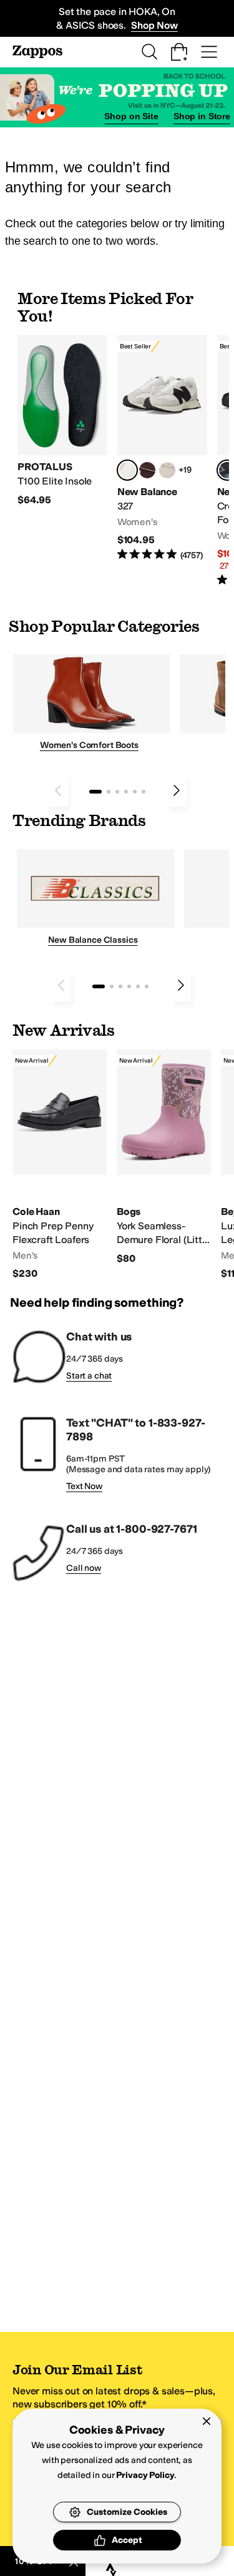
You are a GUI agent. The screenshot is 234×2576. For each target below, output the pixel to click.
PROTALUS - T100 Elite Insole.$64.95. (62, 421)
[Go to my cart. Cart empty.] (179, 52)
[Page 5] (135, 792)
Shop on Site (131, 116)
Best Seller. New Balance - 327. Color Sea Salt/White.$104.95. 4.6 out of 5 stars (162, 449)
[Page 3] (117, 792)
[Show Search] (149, 52)
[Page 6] (144, 792)
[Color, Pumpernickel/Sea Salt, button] (147, 470)
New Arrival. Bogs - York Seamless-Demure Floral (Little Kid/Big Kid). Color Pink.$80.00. (164, 1158)
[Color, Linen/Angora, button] (167, 470)
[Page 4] (126, 792)
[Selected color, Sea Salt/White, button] (127, 470)
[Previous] (58, 790)
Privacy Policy (145, 2475)
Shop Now (154, 25)
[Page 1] (95, 792)
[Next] (177, 790)
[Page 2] (109, 792)
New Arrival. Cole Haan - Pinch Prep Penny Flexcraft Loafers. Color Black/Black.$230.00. (60, 1165)
